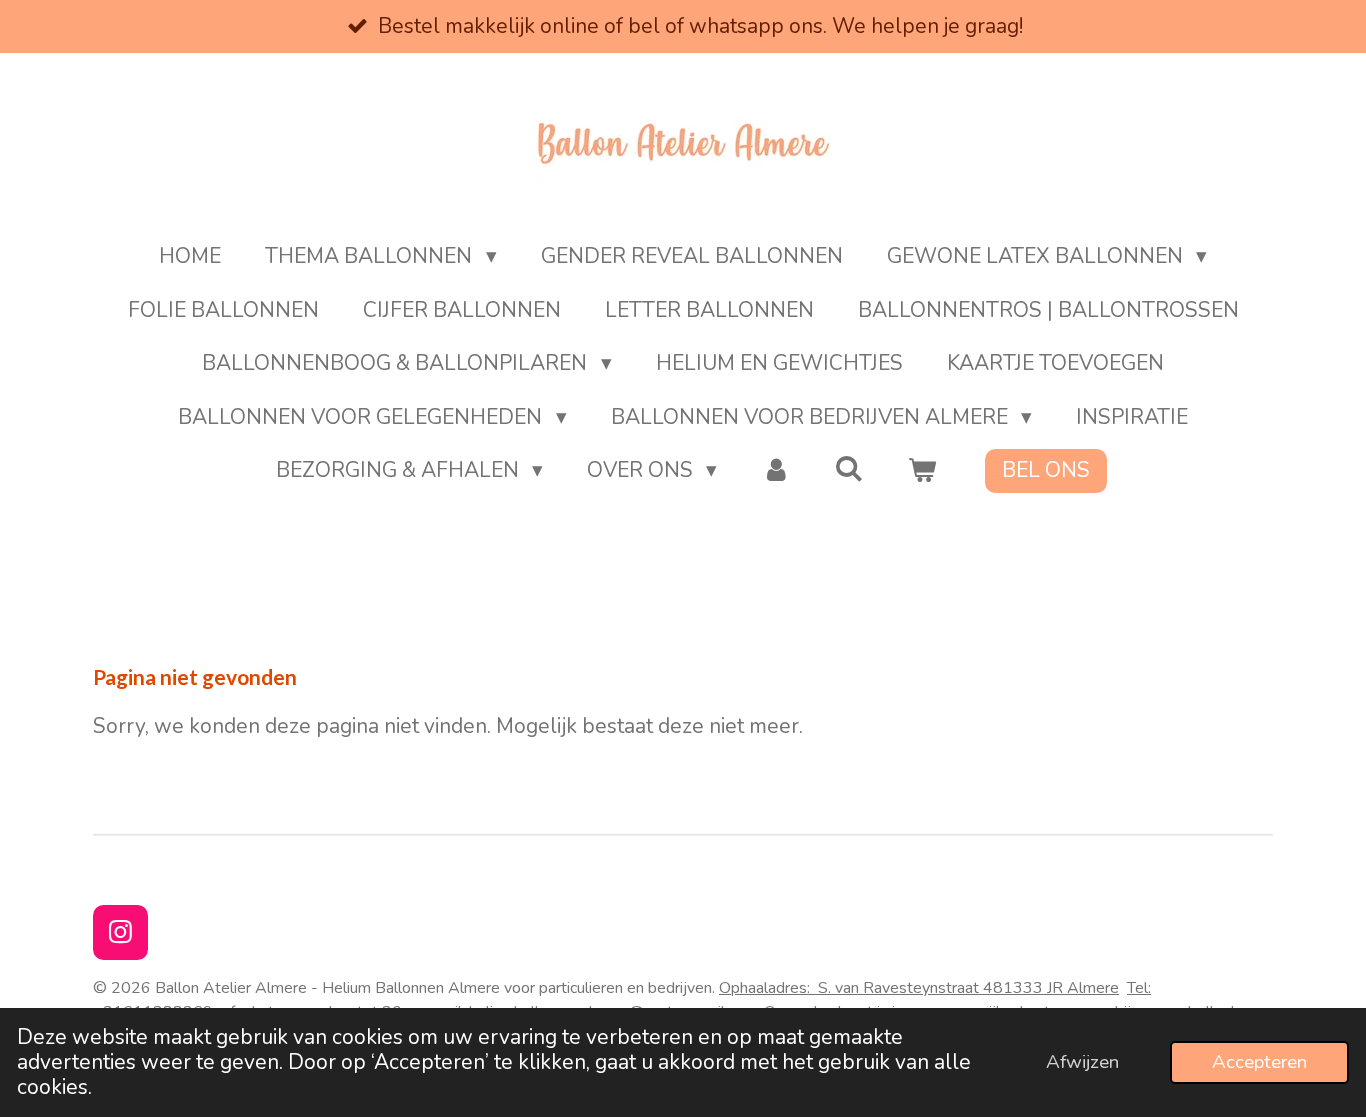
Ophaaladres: (861, 988)
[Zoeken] (849, 469)
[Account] (775, 471)
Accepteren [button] (1259, 1062)
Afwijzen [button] (1082, 1062)
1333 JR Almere (1061, 988)
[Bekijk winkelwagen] (922, 471)
